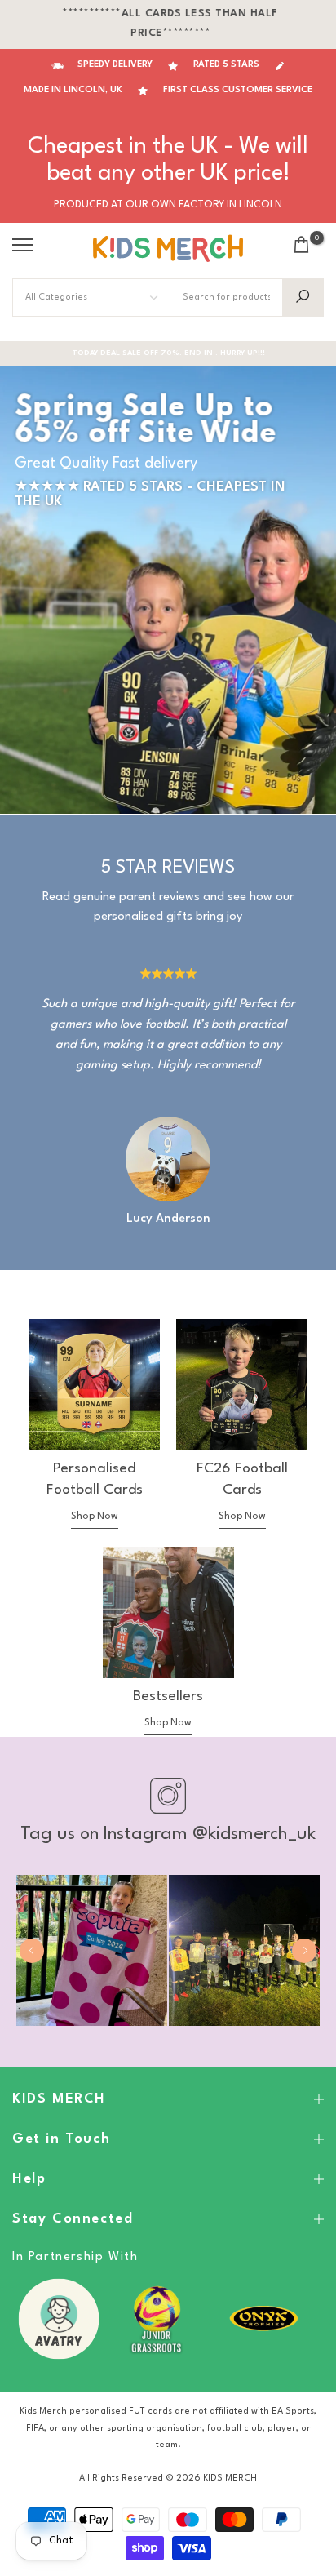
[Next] (304, 1951)
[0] (301, 244)
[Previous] (32, 1951)
